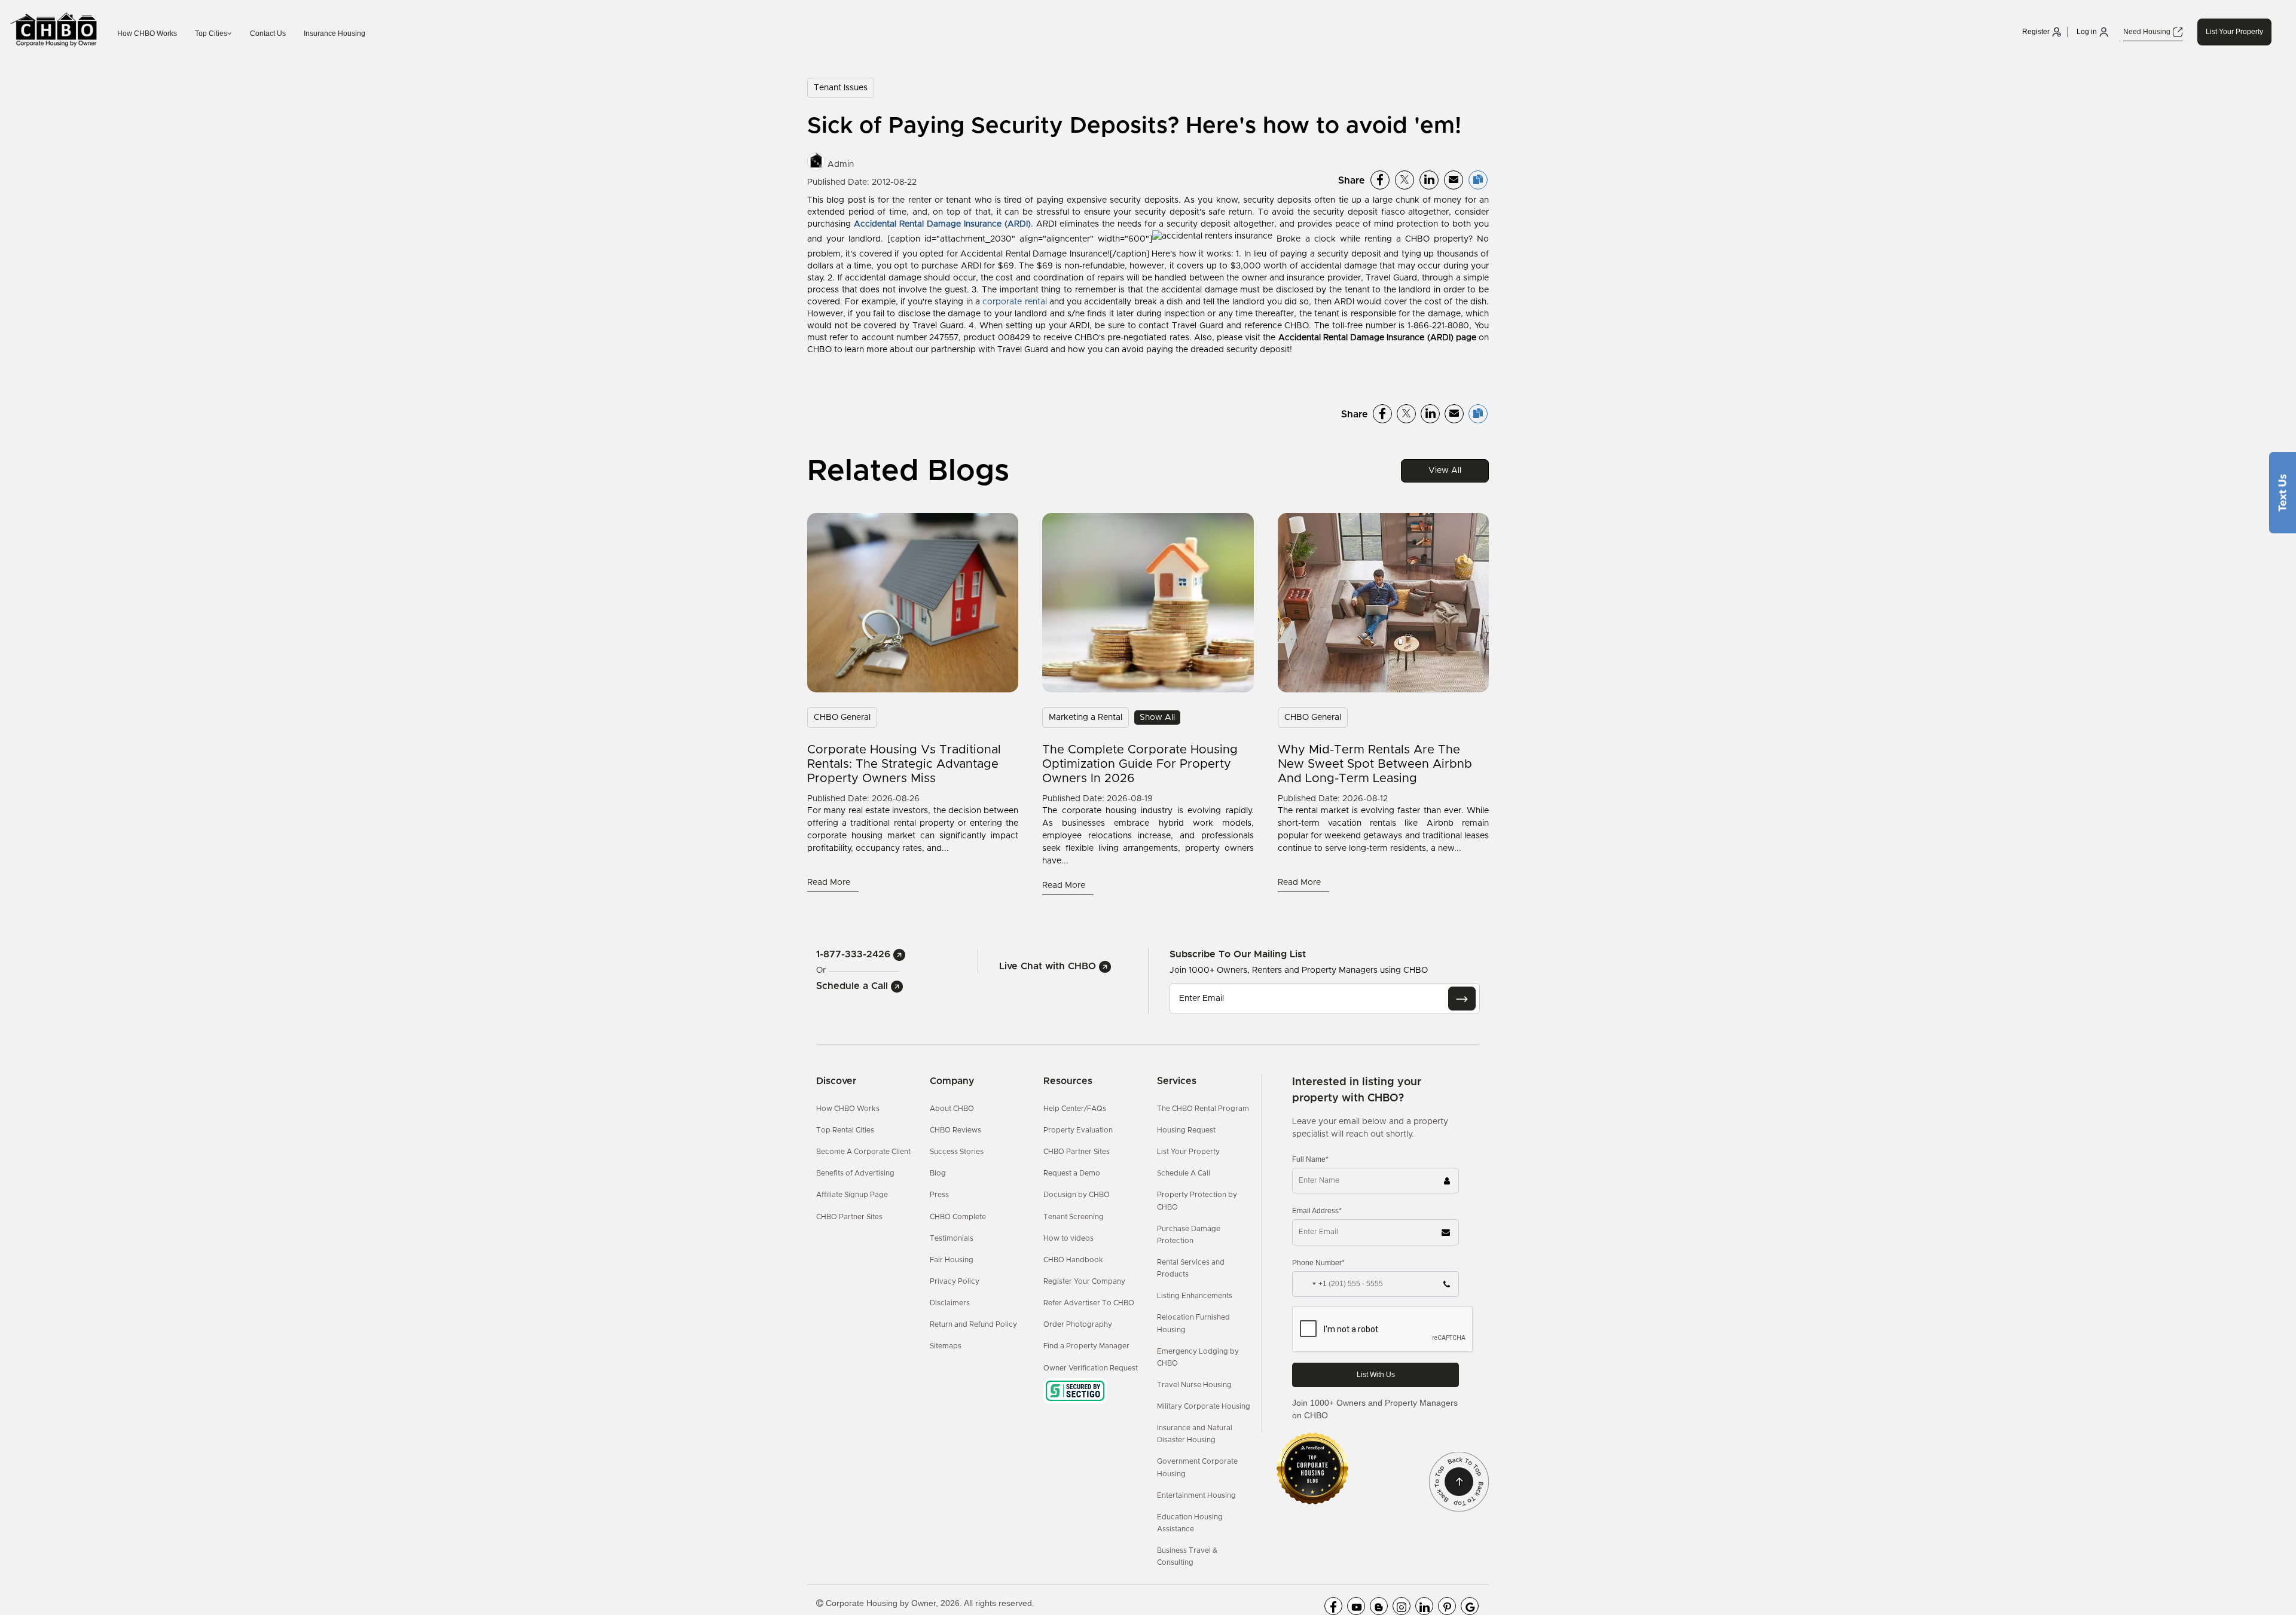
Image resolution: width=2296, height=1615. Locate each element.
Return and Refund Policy (973, 1324)
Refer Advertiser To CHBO (1089, 1303)
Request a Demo (1072, 1173)
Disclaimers (950, 1303)
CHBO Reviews (955, 1130)
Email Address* (1317, 1211)
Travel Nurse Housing (1194, 1385)
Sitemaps (946, 1346)
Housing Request (1186, 1130)
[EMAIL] (1462, 999)
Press (939, 1195)
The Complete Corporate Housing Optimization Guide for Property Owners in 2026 (1140, 764)
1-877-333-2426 (855, 954)
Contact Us (268, 33)
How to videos (1068, 1238)
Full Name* (1310, 1159)
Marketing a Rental (1086, 718)
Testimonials (952, 1238)
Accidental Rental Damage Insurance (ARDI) (942, 224)
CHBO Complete (958, 1217)
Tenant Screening (1074, 1217)
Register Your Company (1084, 1281)
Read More (830, 883)
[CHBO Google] (1470, 1606)
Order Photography (1078, 1324)
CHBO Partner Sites (849, 1217)
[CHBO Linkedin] (1424, 1606)
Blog (938, 1173)
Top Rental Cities (845, 1130)
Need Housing (2148, 32)
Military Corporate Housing (1204, 1406)
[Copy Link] (1478, 180)
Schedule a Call (854, 986)
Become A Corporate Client (863, 1152)
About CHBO (952, 1109)
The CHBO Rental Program (1203, 1109)
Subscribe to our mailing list (1238, 954)
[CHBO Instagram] (1402, 1606)
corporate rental (1014, 302)
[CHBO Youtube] (1356, 1606)
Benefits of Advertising (855, 1173)
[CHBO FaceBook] (1333, 1606)
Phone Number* (1318, 1263)
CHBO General (842, 718)
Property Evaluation (1078, 1130)
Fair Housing (952, 1260)
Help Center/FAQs (1075, 1109)
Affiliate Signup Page (852, 1195)
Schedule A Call (1184, 1173)
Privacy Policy (955, 1281)
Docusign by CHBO (1077, 1195)
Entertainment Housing (1196, 1495)
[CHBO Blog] (1379, 1606)
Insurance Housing (335, 33)
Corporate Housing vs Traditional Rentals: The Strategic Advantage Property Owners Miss (904, 764)
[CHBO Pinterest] (1447, 1606)
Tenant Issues (841, 88)
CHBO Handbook (1073, 1260)
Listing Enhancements (1195, 1296)
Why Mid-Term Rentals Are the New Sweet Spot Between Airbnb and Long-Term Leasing (1375, 764)
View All (1445, 471)
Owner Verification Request (1091, 1368)
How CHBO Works (147, 33)
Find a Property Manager (1086, 1346)
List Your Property (2234, 32)
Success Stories (957, 1152)
